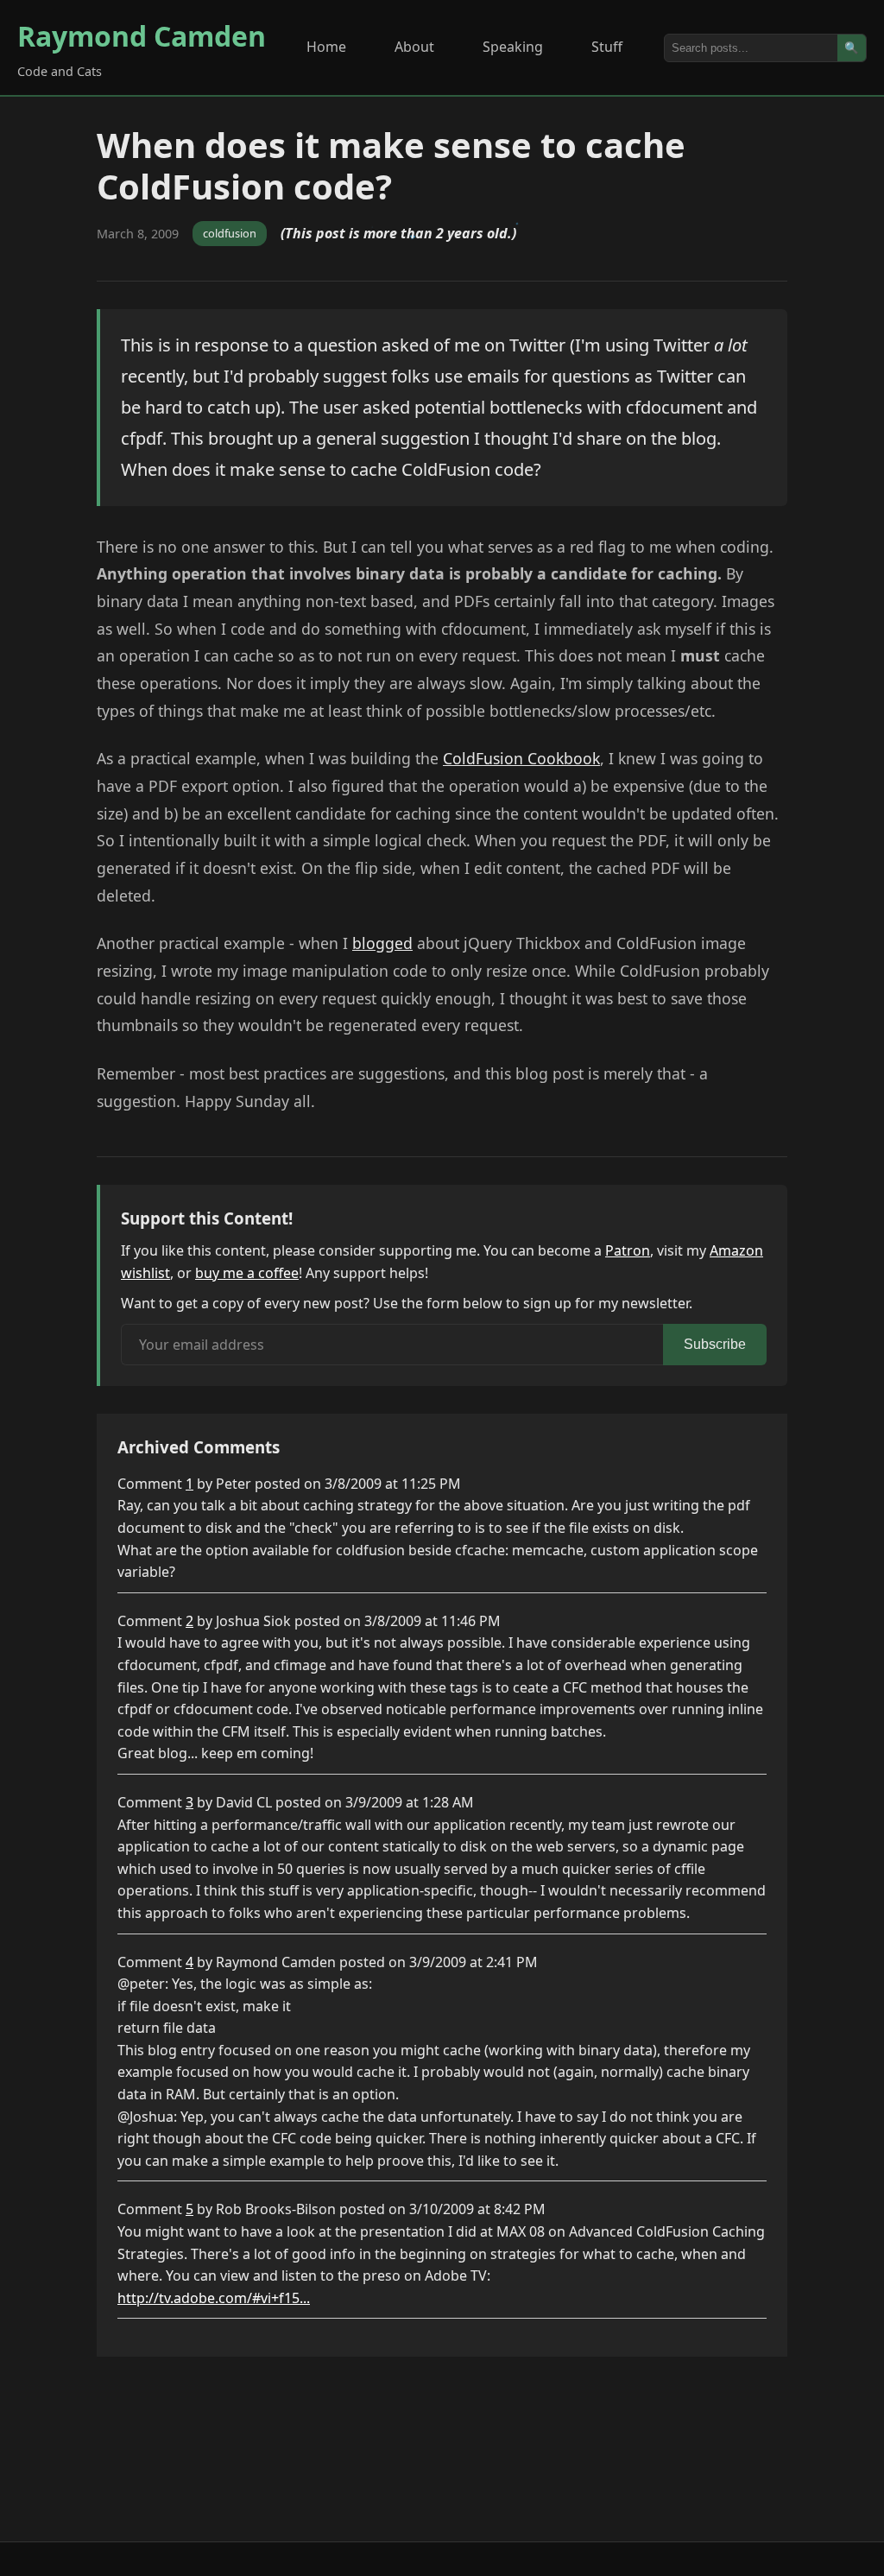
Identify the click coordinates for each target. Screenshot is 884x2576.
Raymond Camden (142, 36)
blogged (382, 943)
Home (326, 47)
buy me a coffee (247, 1273)
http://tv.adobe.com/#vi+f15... (214, 2298)
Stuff (607, 47)
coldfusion (230, 233)
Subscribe (715, 1344)
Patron (628, 1250)
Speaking (513, 47)
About (414, 47)
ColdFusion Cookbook (521, 758)
